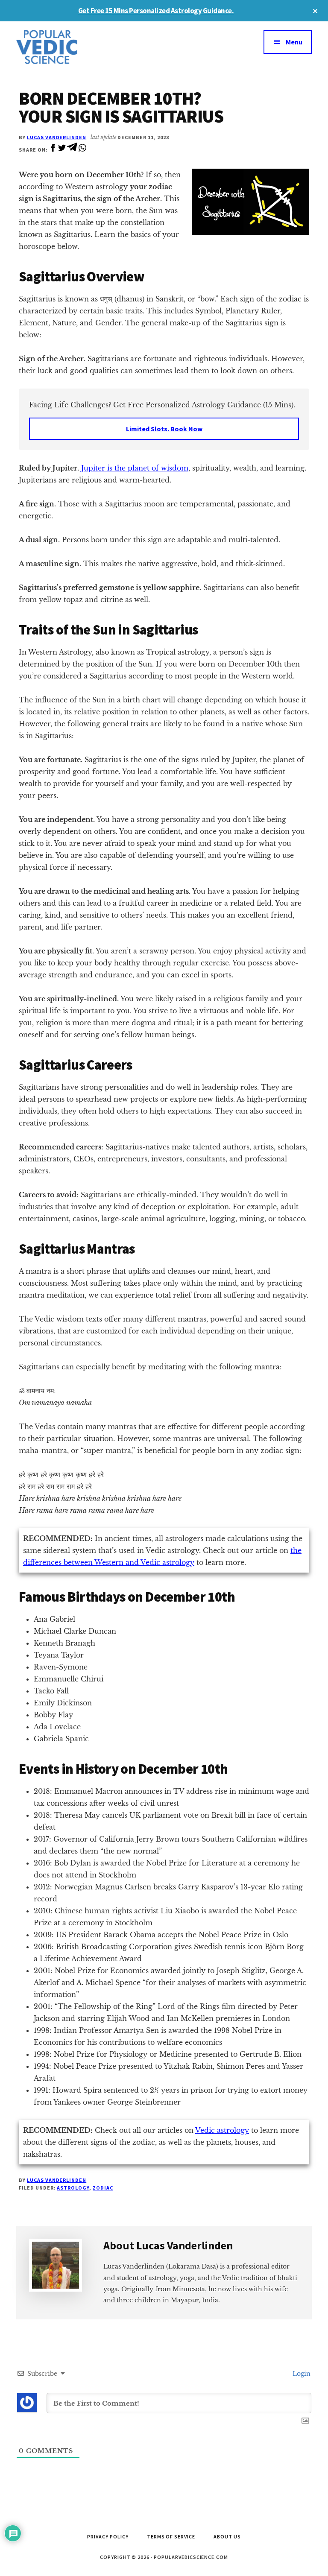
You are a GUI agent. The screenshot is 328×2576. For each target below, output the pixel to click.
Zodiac (103, 2188)
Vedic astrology (222, 2130)
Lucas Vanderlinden (57, 137)
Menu (294, 42)
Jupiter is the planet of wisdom (135, 468)
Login (301, 2374)
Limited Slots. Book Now (164, 429)
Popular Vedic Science (80, 47)
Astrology (73, 2188)
